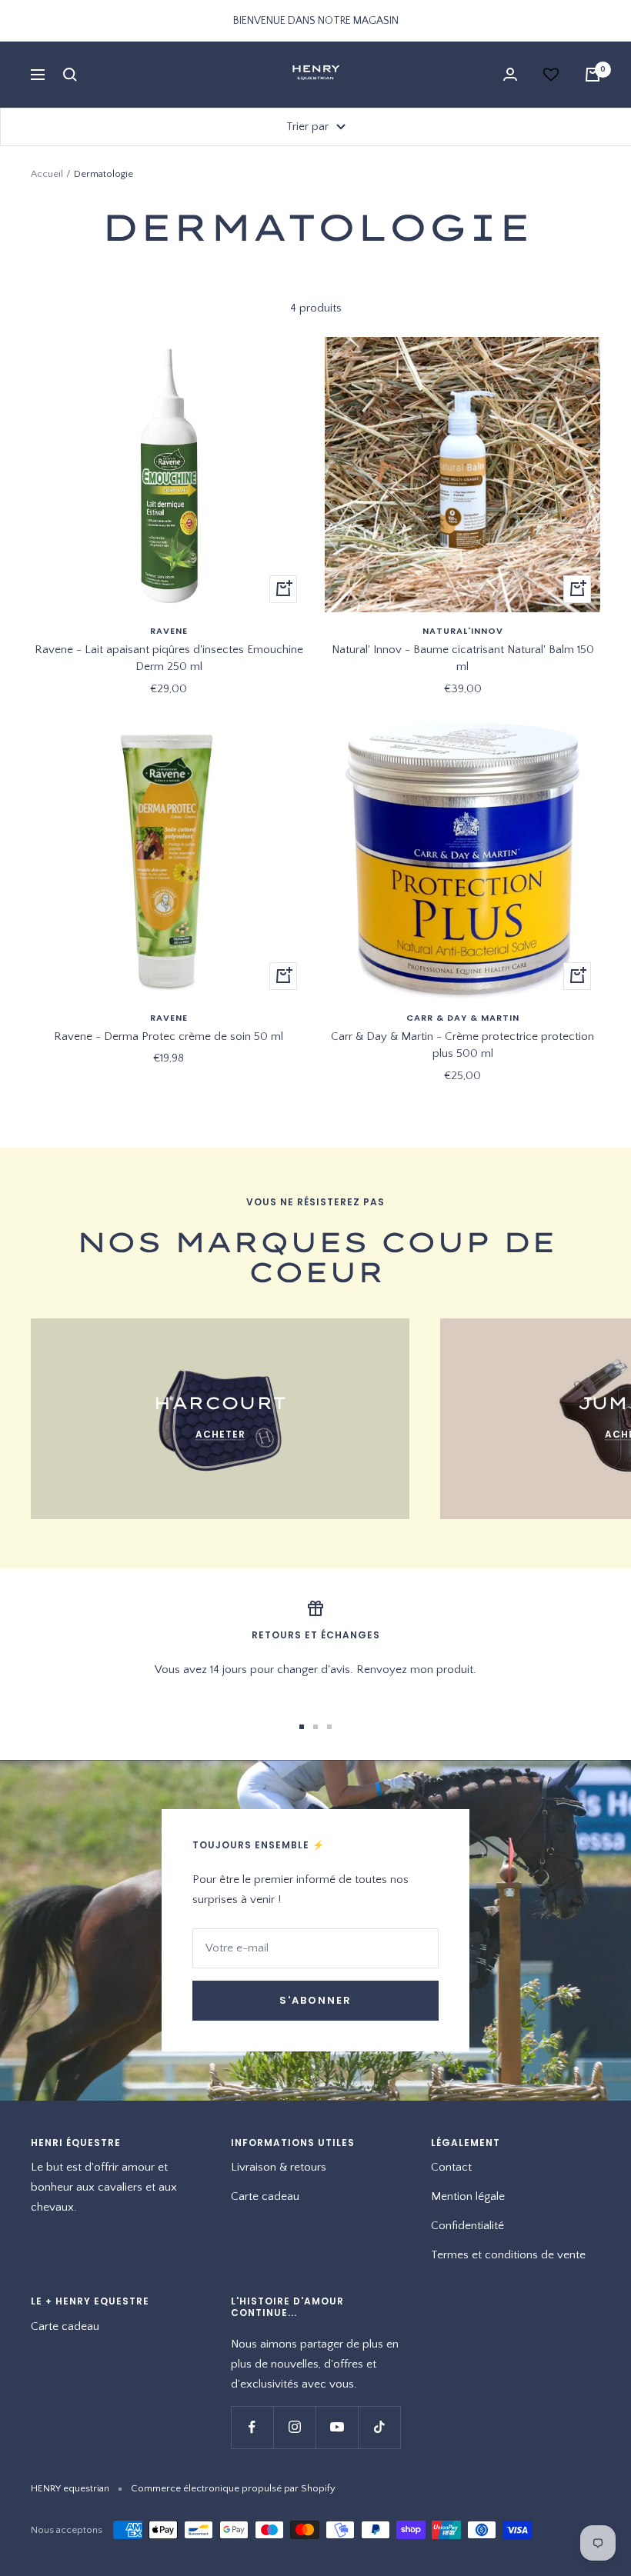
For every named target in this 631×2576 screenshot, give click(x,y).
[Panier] (593, 75)
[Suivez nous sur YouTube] (337, 2427)
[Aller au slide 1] (302, 1727)
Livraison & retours (279, 2167)
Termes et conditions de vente (508, 2255)
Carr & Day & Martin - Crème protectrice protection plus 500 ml (462, 1045)
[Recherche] (70, 75)
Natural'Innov (463, 631)
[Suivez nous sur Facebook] (252, 2427)
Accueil (47, 174)
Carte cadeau (265, 2196)
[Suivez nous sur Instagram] (294, 2427)
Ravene (169, 631)
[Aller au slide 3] (329, 1727)
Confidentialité (467, 2226)
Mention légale (468, 2196)
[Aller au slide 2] (315, 1727)
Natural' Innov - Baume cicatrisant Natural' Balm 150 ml (463, 658)
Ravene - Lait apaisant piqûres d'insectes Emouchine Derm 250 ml (169, 658)
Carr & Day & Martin (463, 1018)
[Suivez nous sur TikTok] (379, 2427)
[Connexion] (510, 74)
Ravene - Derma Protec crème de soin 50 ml (169, 1036)
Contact (451, 2167)
